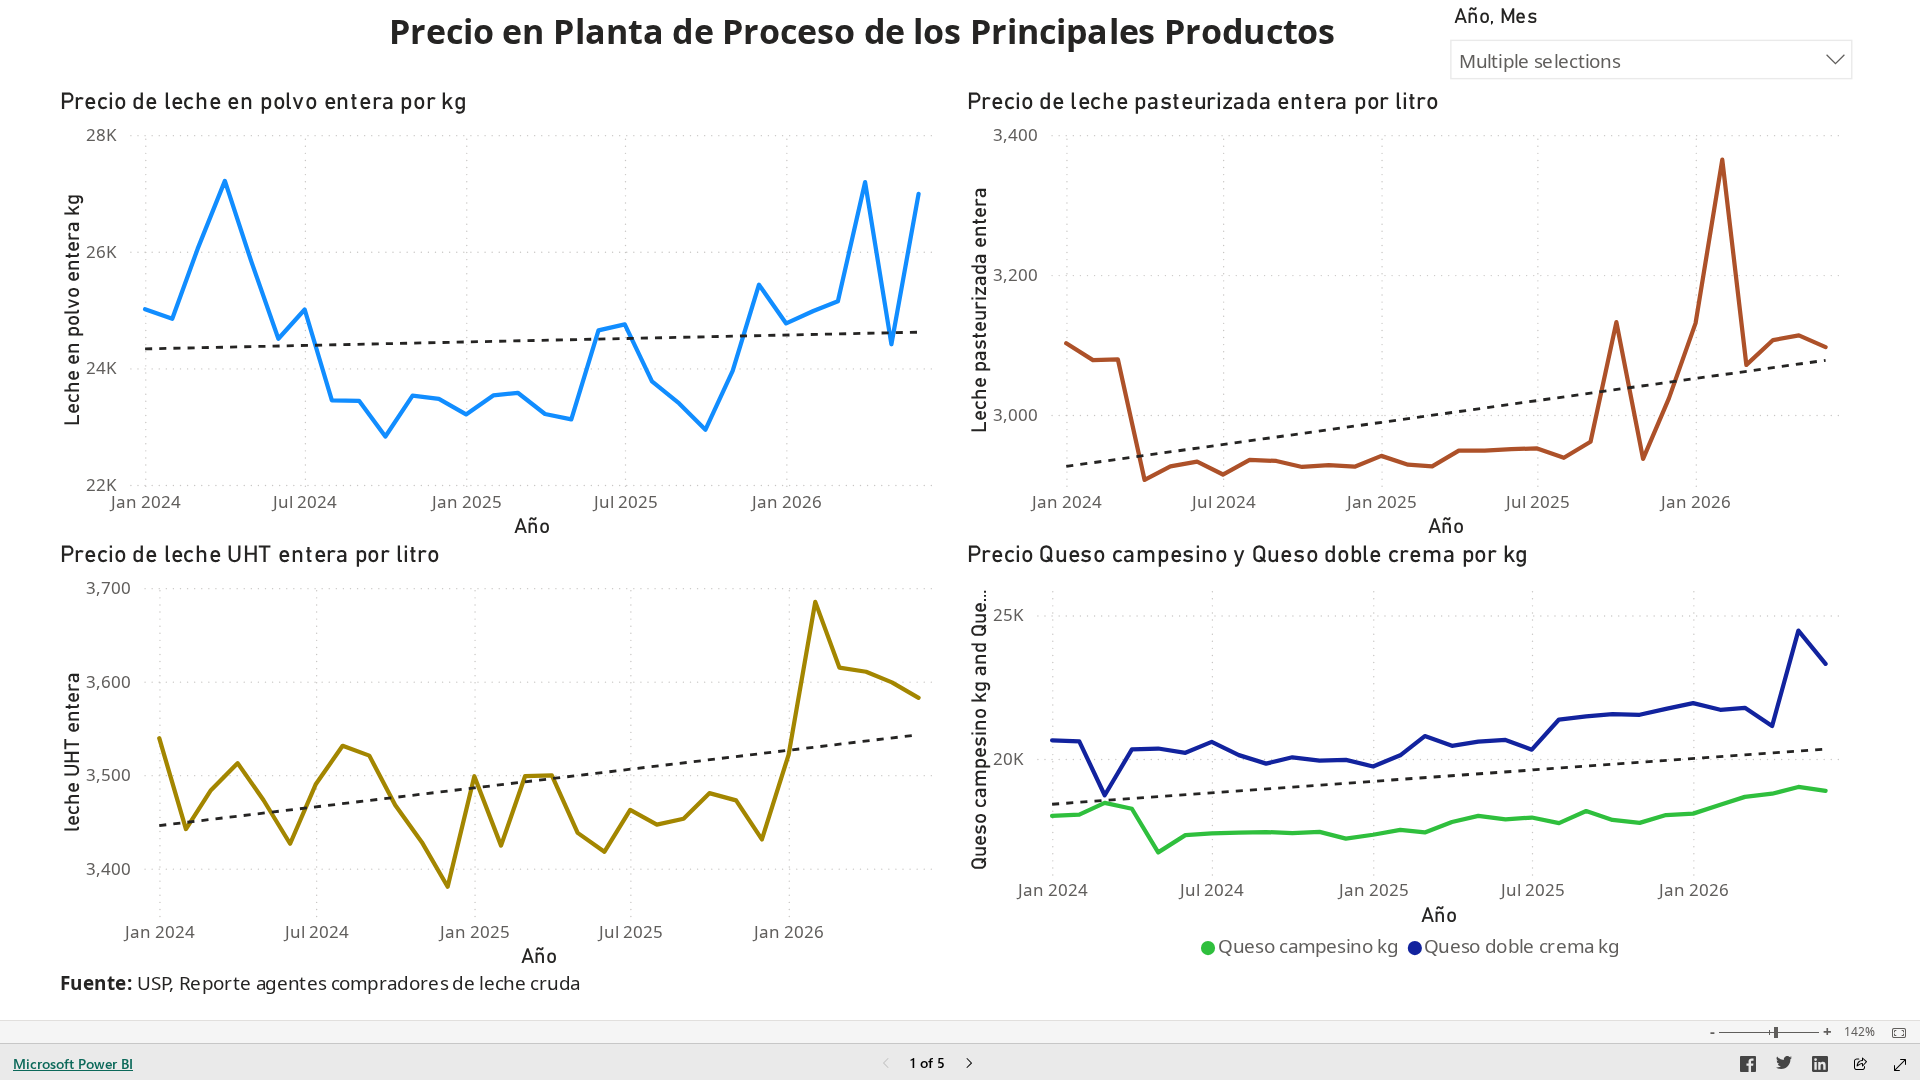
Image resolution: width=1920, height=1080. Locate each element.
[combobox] (1651, 60)
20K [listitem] (1008, 758)
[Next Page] (969, 1064)
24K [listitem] (101, 367)
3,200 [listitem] (1015, 274)
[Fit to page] (1894, 1033)
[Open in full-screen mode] (1900, 1065)
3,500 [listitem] (108, 774)
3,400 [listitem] (1015, 134)
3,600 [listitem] (108, 681)
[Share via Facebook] (1748, 1067)
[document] (909, 34)
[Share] (1860, 1065)
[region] (959, 510)
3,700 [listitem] (108, 587)
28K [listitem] (101, 134)
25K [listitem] (1008, 614)
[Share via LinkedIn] (1820, 1067)
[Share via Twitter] (1784, 1067)
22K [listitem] (101, 484)
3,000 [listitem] (1015, 414)
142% (1859, 1032)
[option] (1303, 947)
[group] (909, 34)
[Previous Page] (886, 1064)
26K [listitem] (101, 251)
